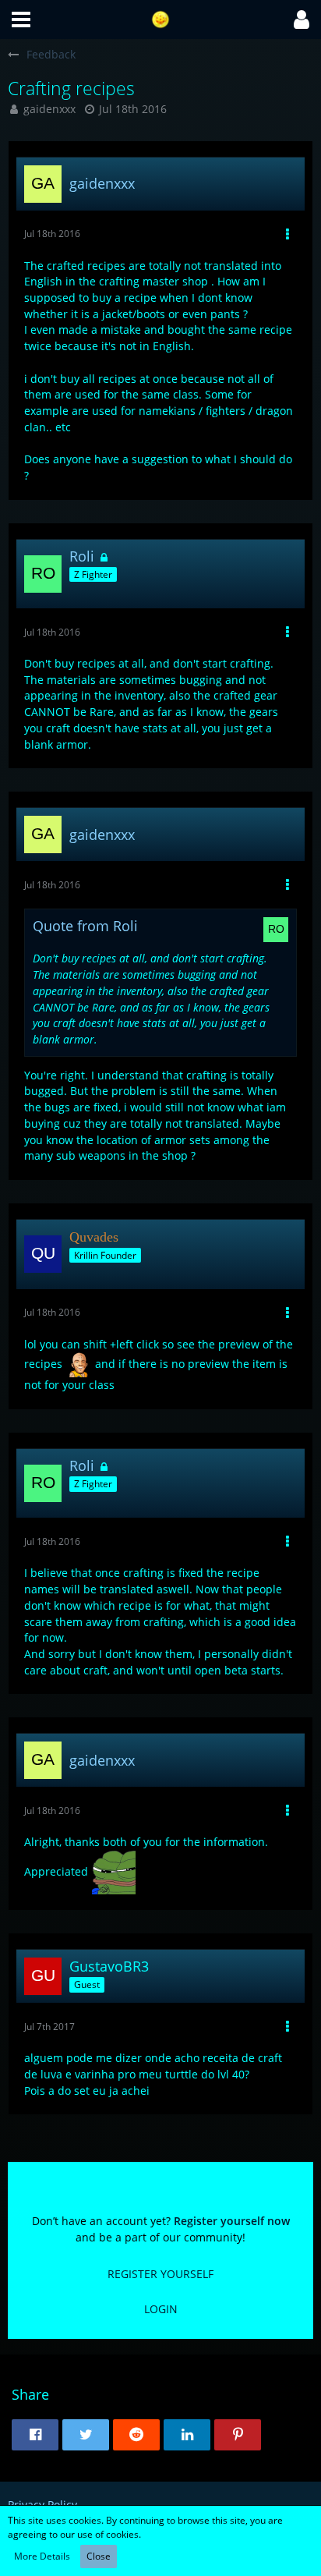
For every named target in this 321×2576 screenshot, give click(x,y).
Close (99, 2556)
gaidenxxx (49, 109)
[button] (21, 19)
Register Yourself (160, 2274)
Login (161, 2309)
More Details (42, 2556)
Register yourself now (232, 2221)
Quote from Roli (85, 926)
